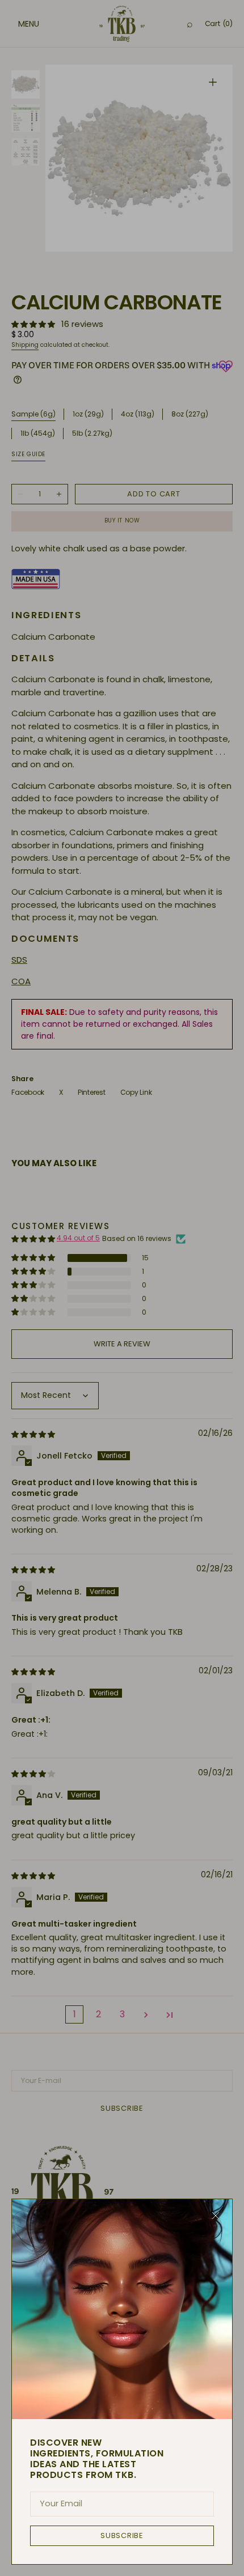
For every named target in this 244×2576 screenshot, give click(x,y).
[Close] (216, 2216)
